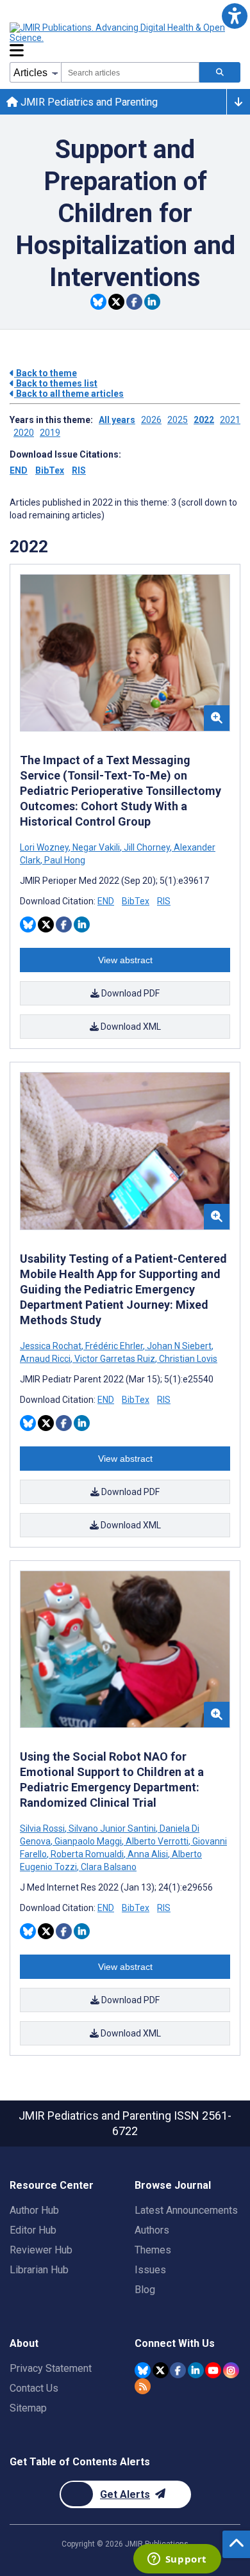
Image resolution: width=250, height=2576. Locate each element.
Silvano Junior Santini (112, 1828)
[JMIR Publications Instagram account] (231, 2370)
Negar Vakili (96, 847)
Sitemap (28, 2408)
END (19, 470)
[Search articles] (220, 72)
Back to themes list (56, 383)
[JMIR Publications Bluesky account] (143, 2370)
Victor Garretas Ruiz (115, 1359)
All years (117, 420)
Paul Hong (64, 860)
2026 (151, 420)
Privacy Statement (51, 2368)
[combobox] (130, 72)
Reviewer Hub (41, 2250)
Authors (152, 2230)
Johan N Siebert (179, 1346)
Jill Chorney (147, 847)
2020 (24, 433)
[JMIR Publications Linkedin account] (196, 2370)
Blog (145, 2290)
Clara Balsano (108, 1867)
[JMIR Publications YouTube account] (213, 2370)
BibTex (50, 470)
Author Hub (34, 2210)
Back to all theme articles (69, 394)
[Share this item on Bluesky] (98, 302)
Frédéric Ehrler (114, 1346)
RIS (79, 470)
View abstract (125, 960)
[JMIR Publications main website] (119, 33)
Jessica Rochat (52, 1346)
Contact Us (34, 2388)
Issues (150, 2270)
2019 (50, 433)
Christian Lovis (187, 1359)
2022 (204, 420)
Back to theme (46, 373)
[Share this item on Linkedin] (152, 302)
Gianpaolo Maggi (88, 1841)
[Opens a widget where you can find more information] (177, 2560)
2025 (178, 420)
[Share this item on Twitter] (116, 302)
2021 (230, 420)
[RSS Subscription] (143, 2386)
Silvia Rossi (43, 1828)
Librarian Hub (39, 2270)
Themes (153, 2250)
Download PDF (129, 993)
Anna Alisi (148, 1854)
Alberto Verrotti (157, 1841)
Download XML (130, 1027)
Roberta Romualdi (87, 1854)
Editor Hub (33, 2230)
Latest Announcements (186, 2210)
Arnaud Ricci (46, 1359)
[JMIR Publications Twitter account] (161, 2370)
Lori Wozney (45, 847)
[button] (234, 16)
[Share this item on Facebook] (134, 302)
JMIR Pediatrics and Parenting (88, 102)
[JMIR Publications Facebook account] (178, 2370)
